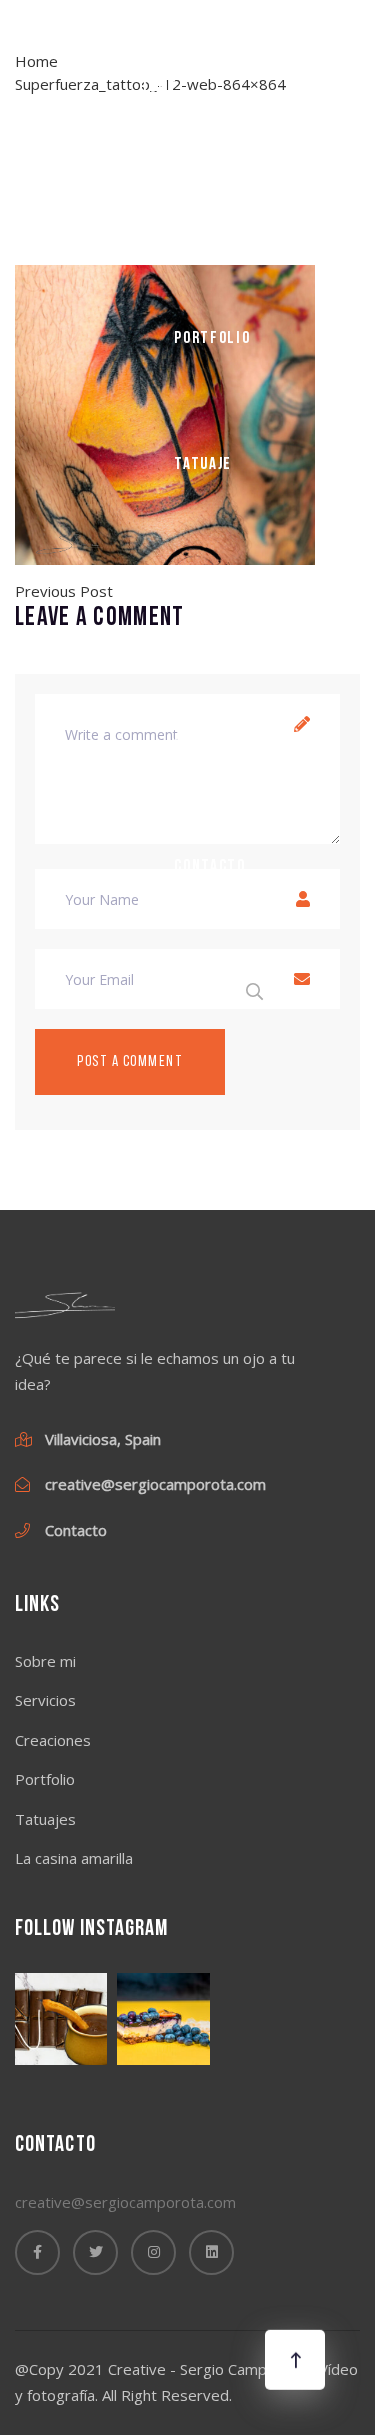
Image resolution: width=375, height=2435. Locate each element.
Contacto (210, 866)
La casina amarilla (210, 728)
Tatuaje (203, 464)
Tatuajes (45, 1819)
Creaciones (53, 1740)
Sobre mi (207, 213)
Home (158, 87)
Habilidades (219, 589)
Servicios (45, 1700)
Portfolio (212, 338)
